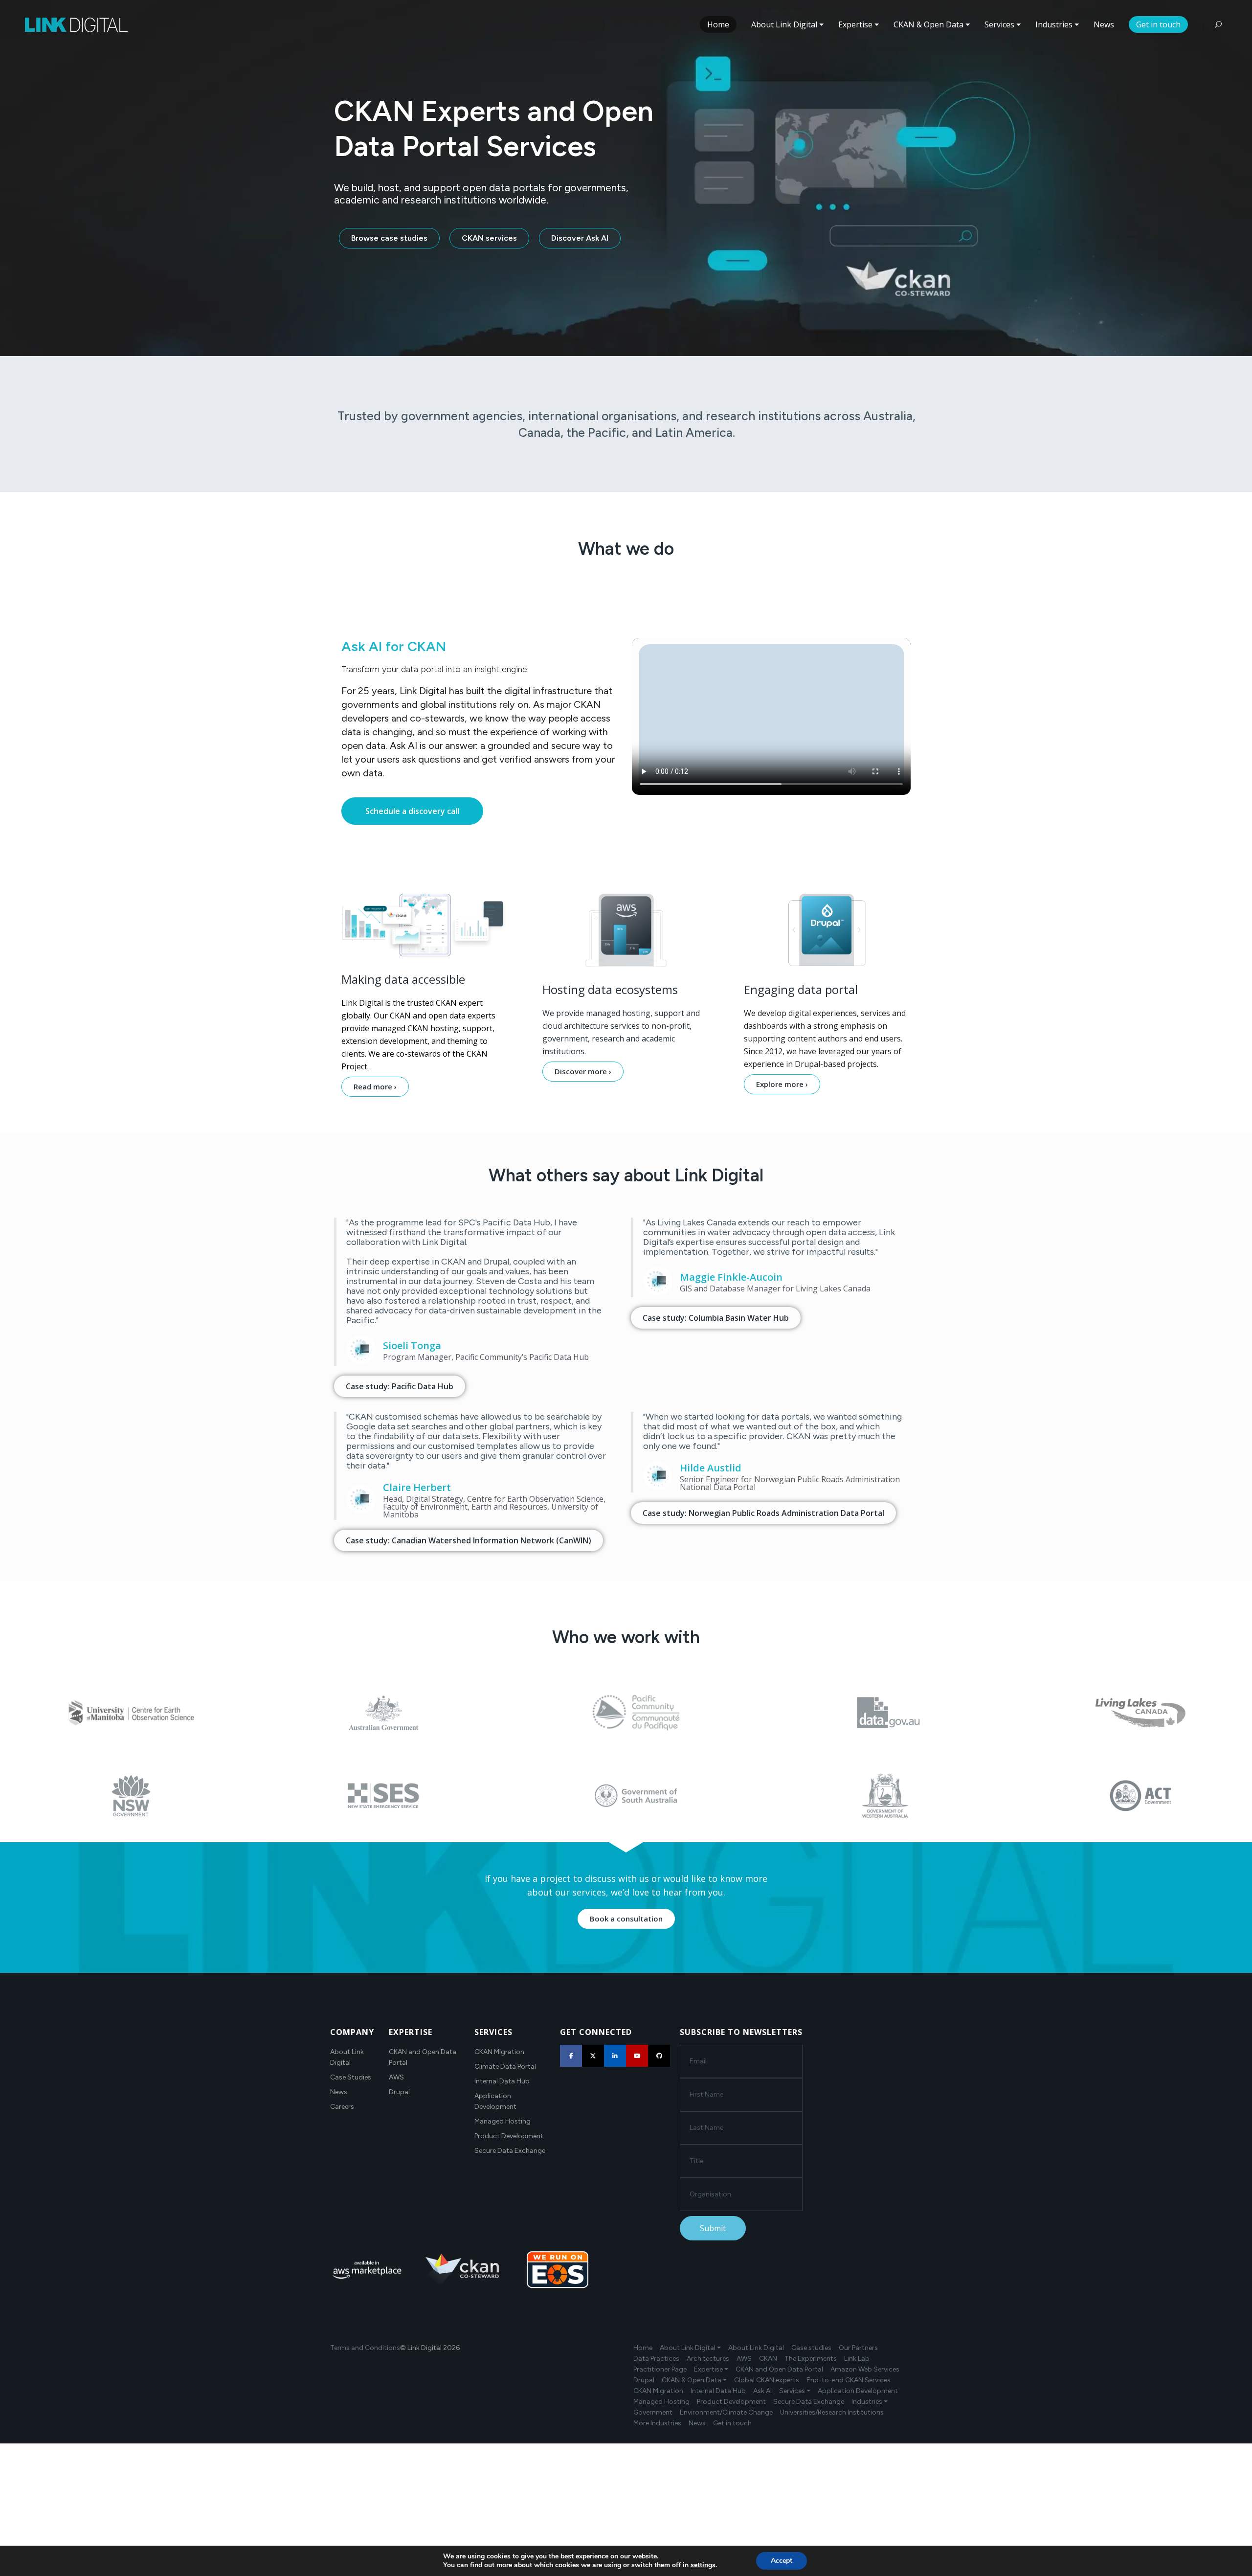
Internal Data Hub (502, 2081)
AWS (396, 2077)
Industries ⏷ (870, 2402)
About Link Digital (756, 2348)
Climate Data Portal (505, 2067)
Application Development (858, 2391)
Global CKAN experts (767, 2380)
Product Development (509, 2136)
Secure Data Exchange (510, 2151)
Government (653, 2412)
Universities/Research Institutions (832, 2412)
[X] (593, 2056)
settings (703, 2565)
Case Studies (351, 2077)
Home (643, 2348)
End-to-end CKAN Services (849, 2380)
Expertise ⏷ (711, 2369)
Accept (782, 2561)
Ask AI (762, 2391)
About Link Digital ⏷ (690, 2348)
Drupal (399, 2092)
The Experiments (811, 2359)
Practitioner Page (660, 2369)
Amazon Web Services (865, 2369)
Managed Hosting (503, 2121)
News (339, 2092)
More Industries (657, 2423)
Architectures (708, 2359)
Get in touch (732, 2423)
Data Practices (656, 2359)
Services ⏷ (795, 2391)
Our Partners (858, 2348)
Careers (342, 2107)
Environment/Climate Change (726, 2412)
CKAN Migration (499, 2052)
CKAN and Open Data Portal (779, 2369)
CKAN (768, 2359)
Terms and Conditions (365, 2348)
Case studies (811, 2348)
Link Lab (857, 2359)
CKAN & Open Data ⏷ (694, 2380)
